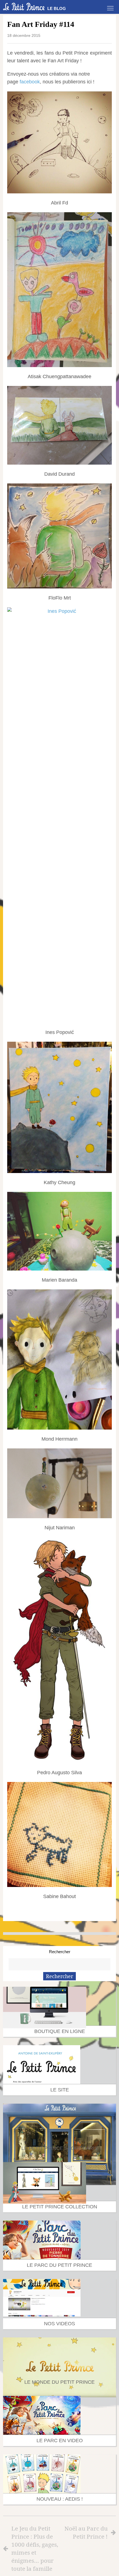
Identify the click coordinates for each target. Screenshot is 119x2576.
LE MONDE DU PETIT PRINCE (59, 2382)
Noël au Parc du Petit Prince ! (86, 2532)
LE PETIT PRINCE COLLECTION (60, 2207)
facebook (30, 82)
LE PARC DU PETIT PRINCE (59, 2265)
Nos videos (59, 2324)
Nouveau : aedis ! (60, 2499)
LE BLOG (57, 8)
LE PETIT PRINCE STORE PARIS (59, 2148)
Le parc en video (60, 2441)
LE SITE (60, 2090)
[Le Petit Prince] (24, 7)
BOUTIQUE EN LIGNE (60, 2031)
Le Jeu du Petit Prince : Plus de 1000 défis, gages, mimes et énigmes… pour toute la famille (35, 2548)
